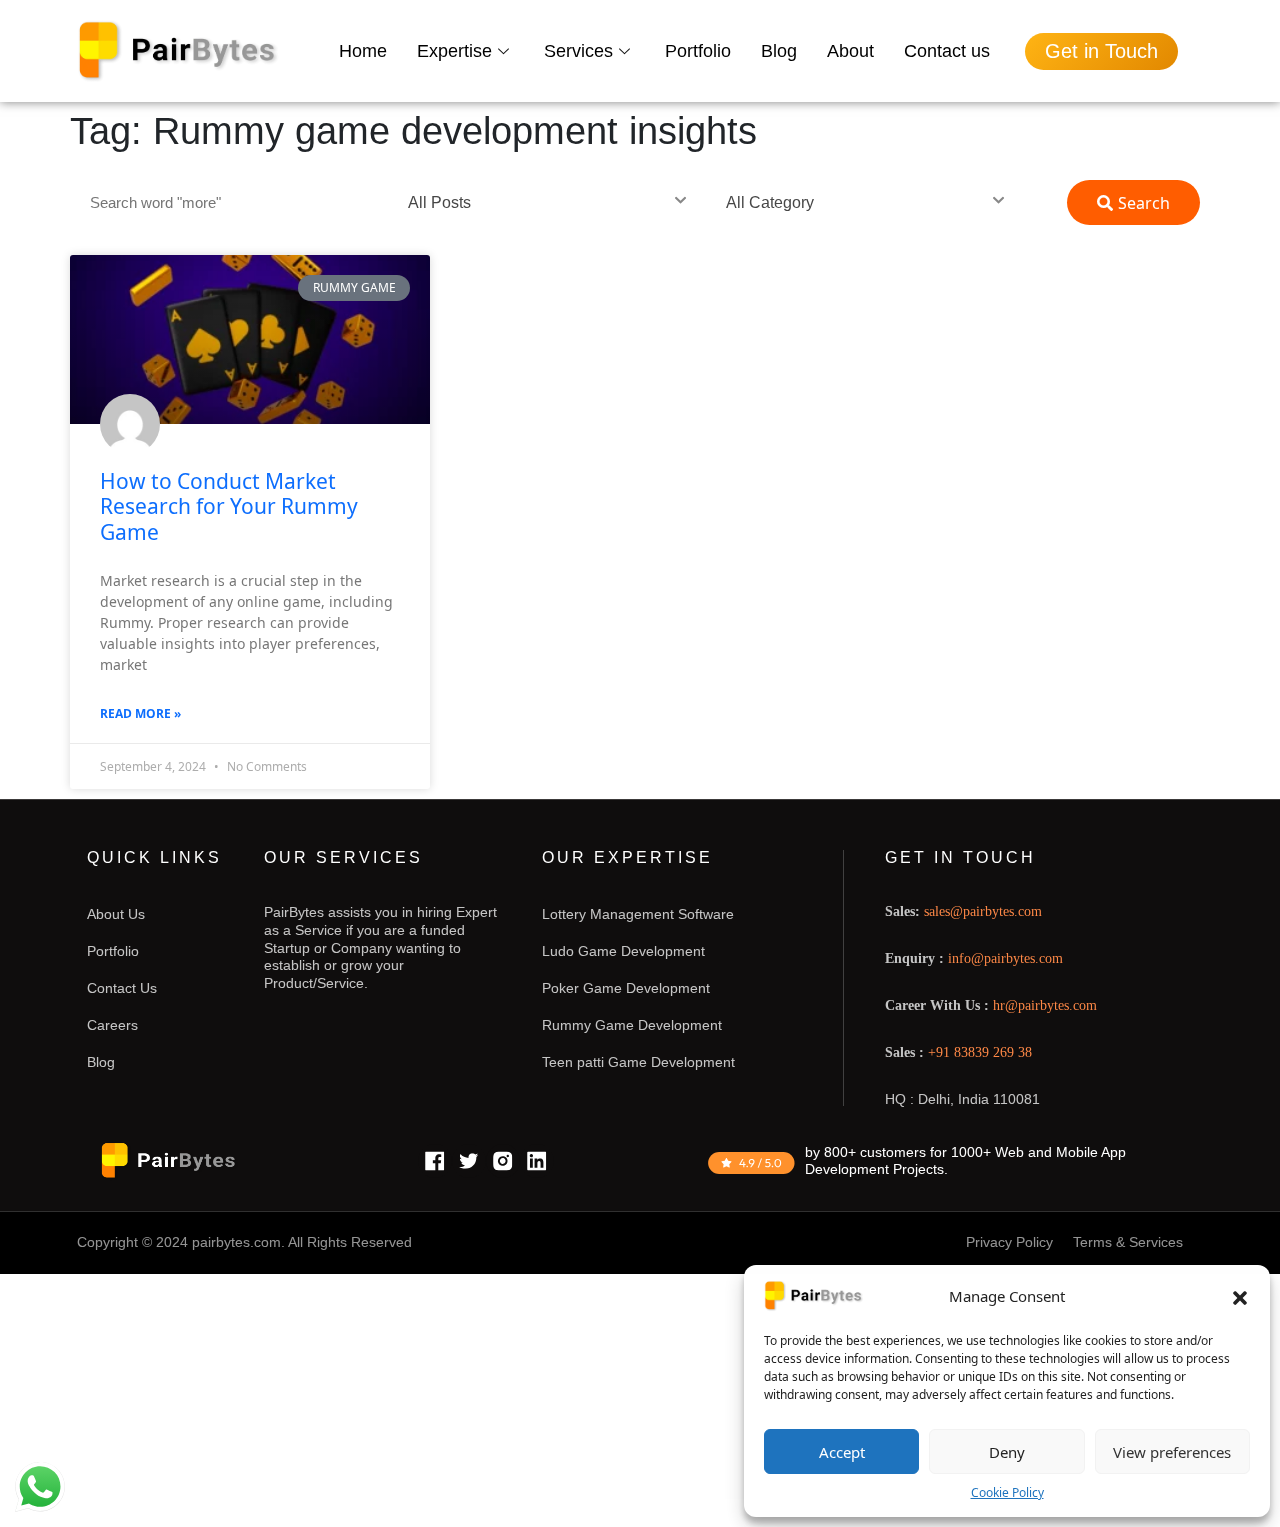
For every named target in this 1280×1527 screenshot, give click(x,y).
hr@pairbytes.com (1045, 1005)
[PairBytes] (178, 51)
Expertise (454, 51)
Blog (779, 51)
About (850, 51)
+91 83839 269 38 (980, 1052)
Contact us (947, 51)
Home (363, 51)
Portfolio (698, 51)
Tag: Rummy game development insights (413, 131)
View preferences (1172, 1452)
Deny (1007, 1452)
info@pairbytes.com (1005, 958)
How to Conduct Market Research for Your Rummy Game (229, 506)
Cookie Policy (1007, 1492)
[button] (1240, 1296)
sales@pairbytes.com (983, 911)
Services (578, 51)
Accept (842, 1452)
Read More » (140, 713)
